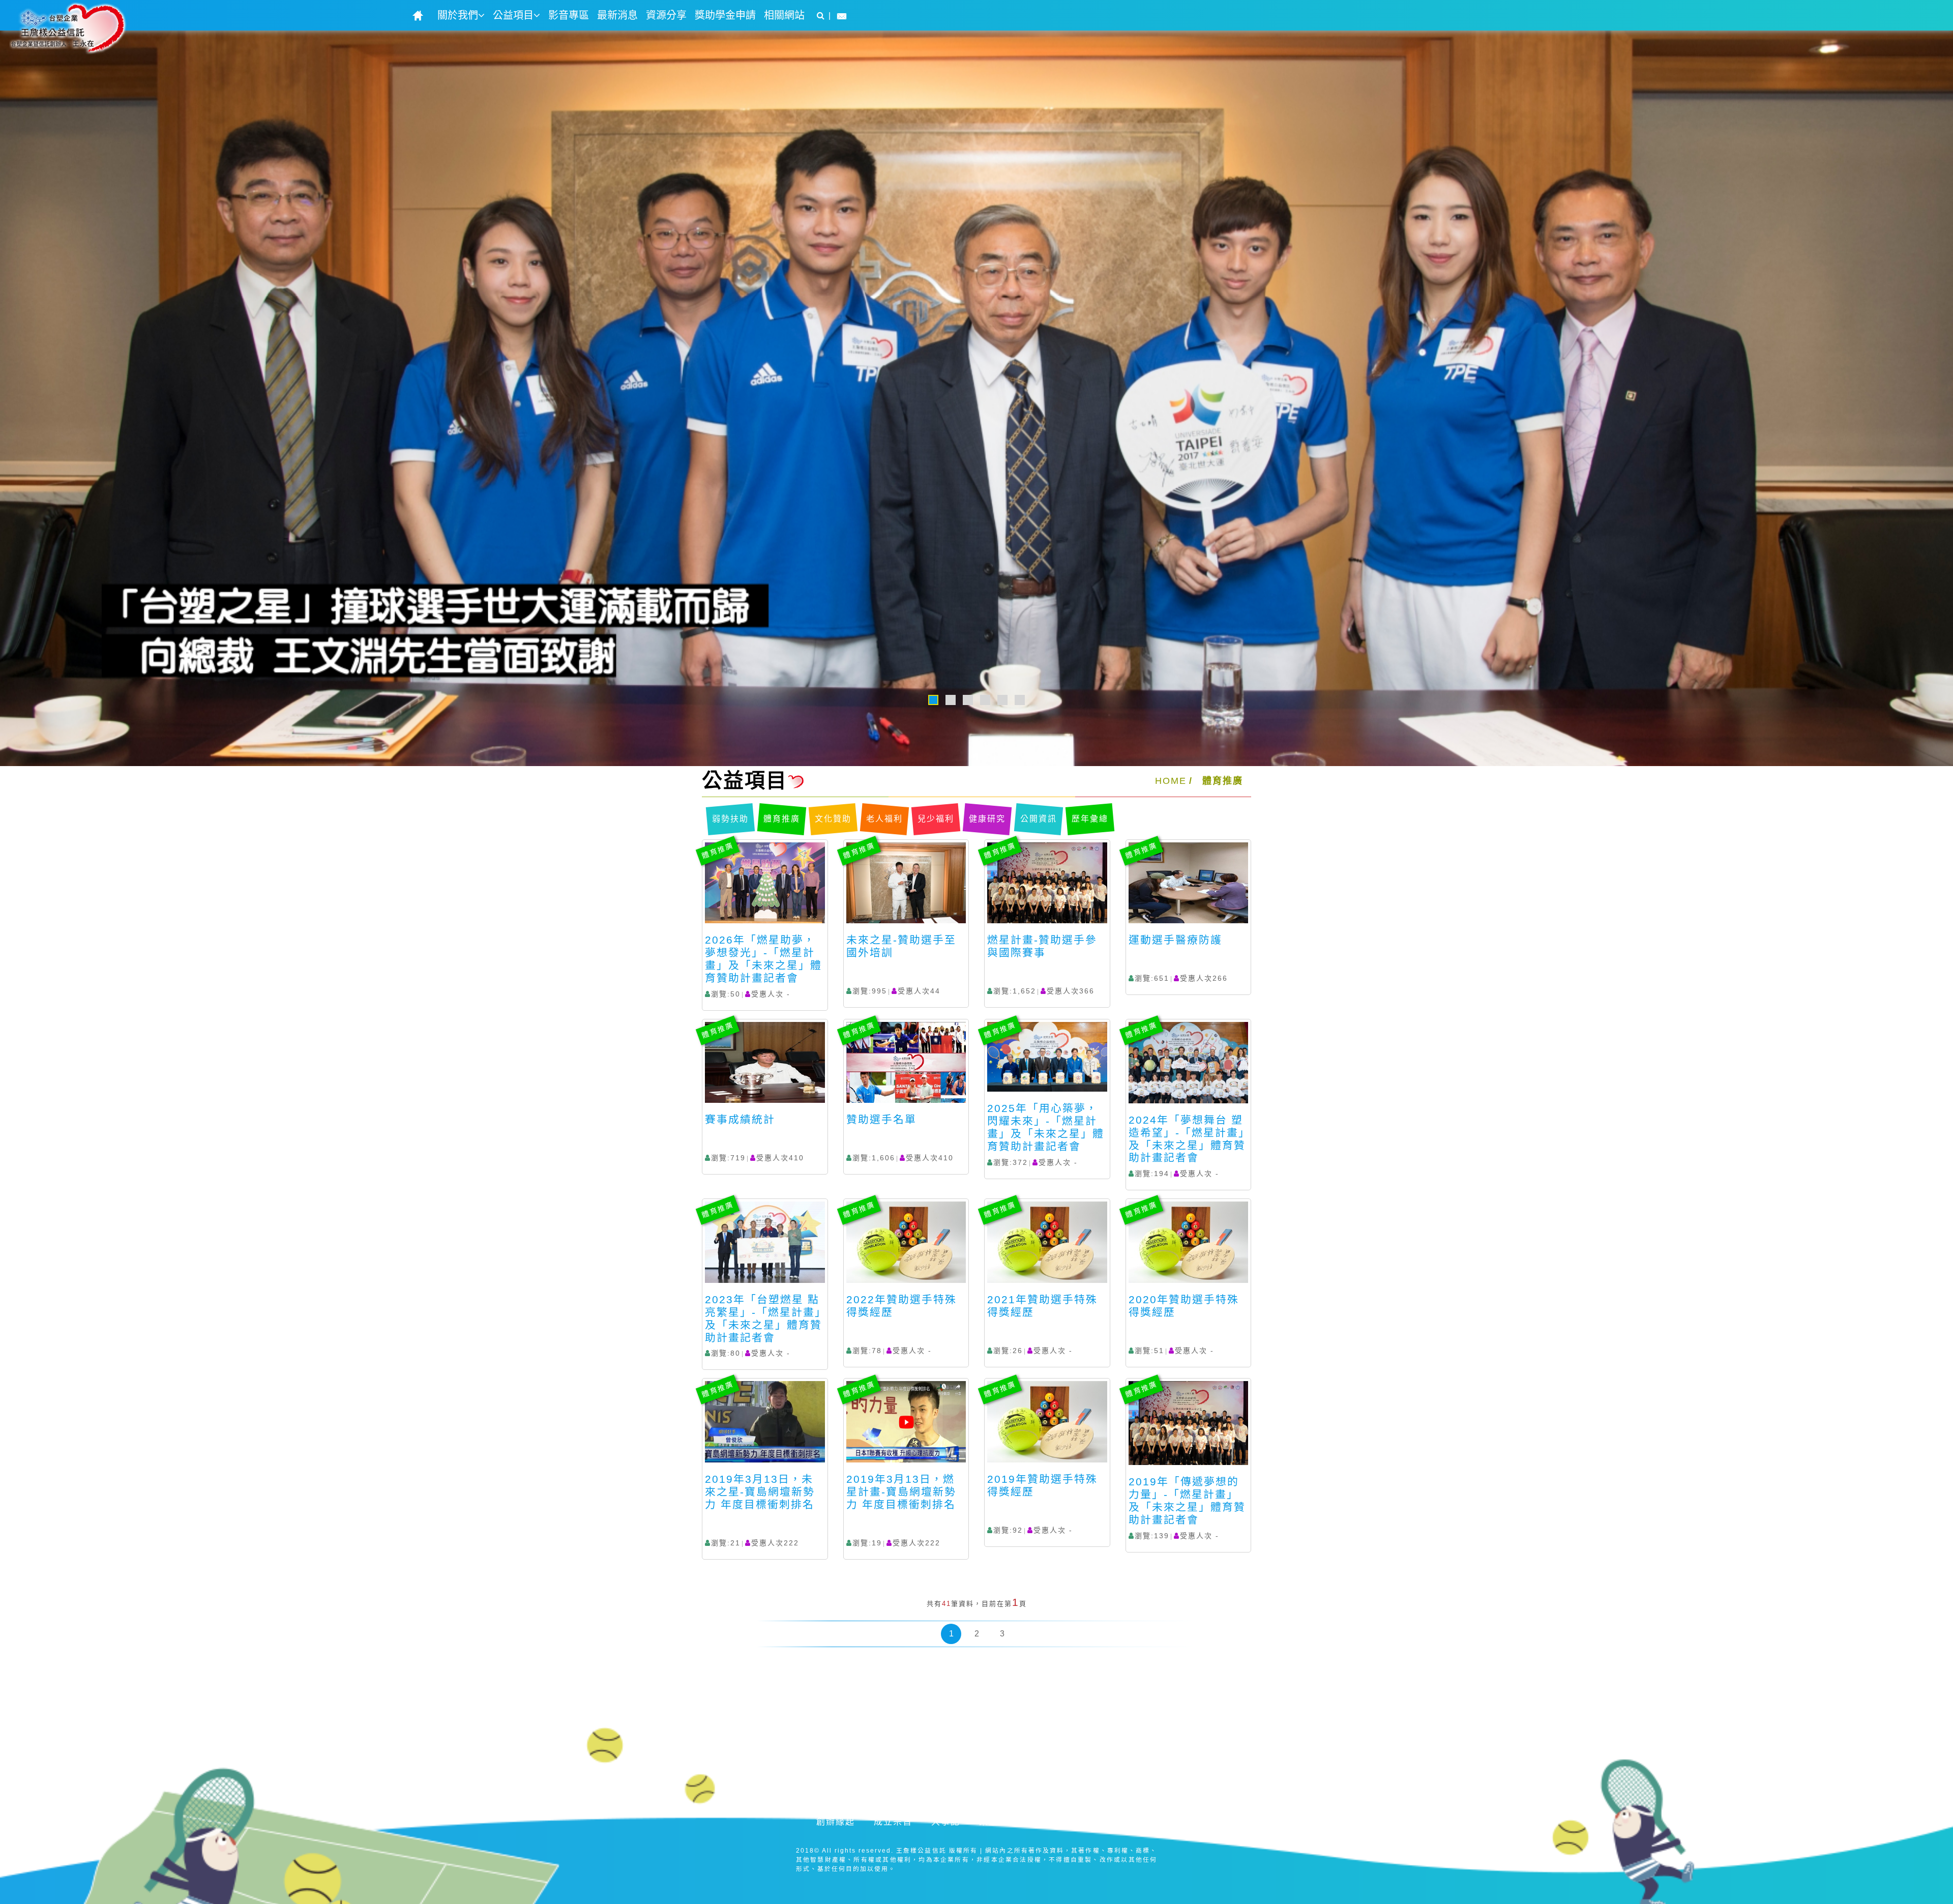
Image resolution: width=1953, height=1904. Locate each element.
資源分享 (666, 15)
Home (1171, 781)
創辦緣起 (836, 1822)
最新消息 (617, 15)
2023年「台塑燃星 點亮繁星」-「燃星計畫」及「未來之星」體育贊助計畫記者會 (763, 1319)
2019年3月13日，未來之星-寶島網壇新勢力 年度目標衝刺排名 (760, 1492)
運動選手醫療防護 (1175, 940)
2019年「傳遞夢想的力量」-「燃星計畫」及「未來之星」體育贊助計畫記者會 (1187, 1501)
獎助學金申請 (725, 15)
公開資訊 (1039, 819)
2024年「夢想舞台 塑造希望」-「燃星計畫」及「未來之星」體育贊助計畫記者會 (1187, 1139)
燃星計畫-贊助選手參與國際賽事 (1042, 946)
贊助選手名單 (881, 1119)
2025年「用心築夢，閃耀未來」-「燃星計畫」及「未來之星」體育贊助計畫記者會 (1046, 1127)
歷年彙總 (1090, 819)
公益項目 (513, 15)
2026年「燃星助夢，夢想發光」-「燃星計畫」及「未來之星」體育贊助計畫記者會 (763, 959)
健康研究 (987, 819)
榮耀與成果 (1003, 1822)
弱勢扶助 (730, 819)
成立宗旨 (893, 1822)
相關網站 (784, 15)
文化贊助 (833, 819)
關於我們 (458, 15)
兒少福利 (936, 819)
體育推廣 (1223, 781)
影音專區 (569, 15)
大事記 (946, 1822)
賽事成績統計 (740, 1119)
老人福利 (884, 819)
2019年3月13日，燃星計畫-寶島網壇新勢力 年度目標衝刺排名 (901, 1492)
